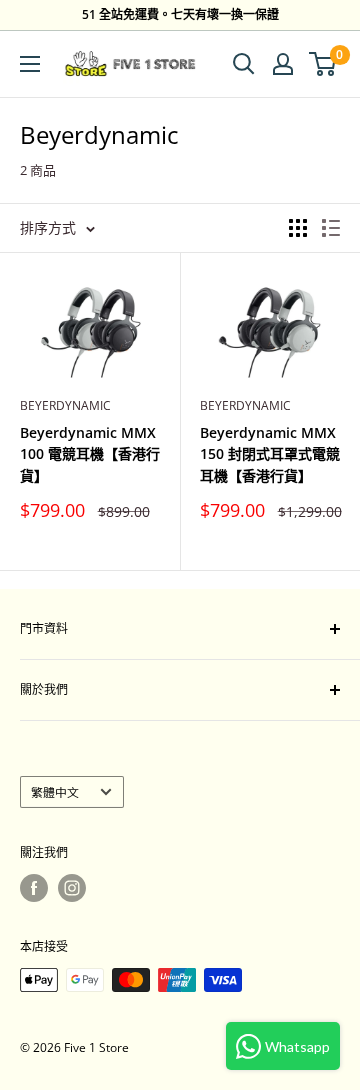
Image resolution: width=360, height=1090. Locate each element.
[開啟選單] (30, 64)
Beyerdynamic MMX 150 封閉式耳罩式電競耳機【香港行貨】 (270, 454)
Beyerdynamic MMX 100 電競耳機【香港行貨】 (90, 454)
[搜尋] (244, 64)
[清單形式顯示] (331, 228)
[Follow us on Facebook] (34, 888)
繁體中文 (55, 792)
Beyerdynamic (65, 405)
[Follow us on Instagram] (72, 888)
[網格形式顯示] (298, 228)
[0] (323, 64)
